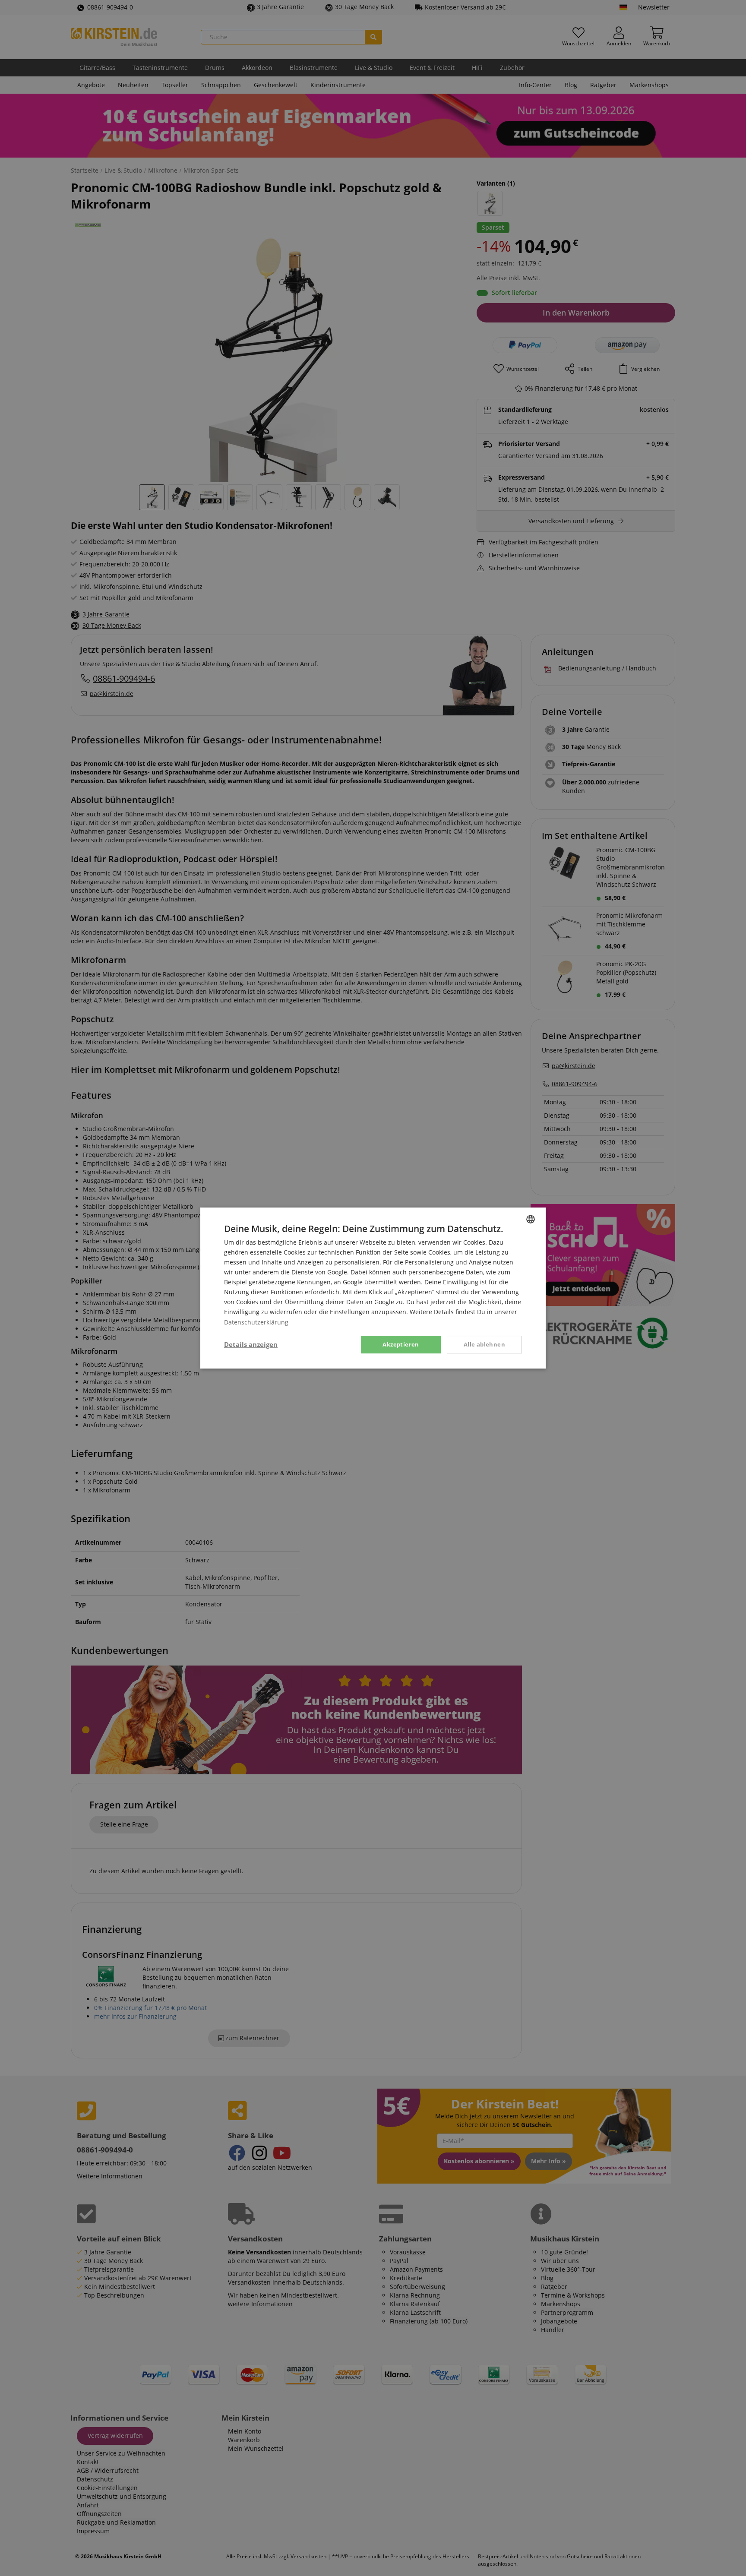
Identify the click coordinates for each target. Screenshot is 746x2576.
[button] (251, 1345)
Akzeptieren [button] (401, 1344)
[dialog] (373, 1288)
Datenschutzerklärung (256, 1322)
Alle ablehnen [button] (484, 1344)
